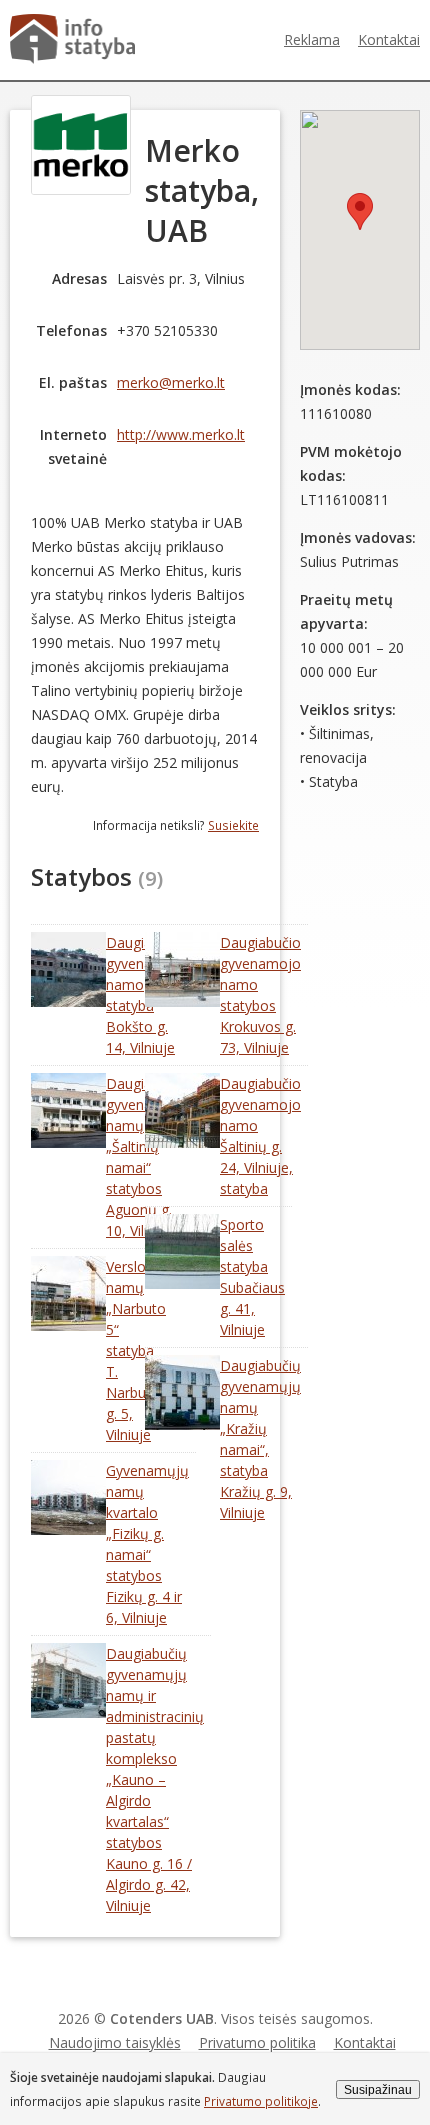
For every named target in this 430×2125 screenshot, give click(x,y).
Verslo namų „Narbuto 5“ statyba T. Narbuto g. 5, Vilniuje (136, 1350)
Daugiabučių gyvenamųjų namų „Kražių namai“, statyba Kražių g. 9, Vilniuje (260, 1439)
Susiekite (233, 825)
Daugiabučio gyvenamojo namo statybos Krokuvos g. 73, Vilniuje (260, 995)
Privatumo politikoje (261, 2101)
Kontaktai (389, 39)
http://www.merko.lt (181, 434)
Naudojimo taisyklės (115, 2042)
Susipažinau (378, 2089)
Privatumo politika (257, 2042)
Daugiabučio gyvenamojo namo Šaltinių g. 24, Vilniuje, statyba (260, 1136)
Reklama (312, 39)
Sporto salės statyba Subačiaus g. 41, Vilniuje (252, 1277)
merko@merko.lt (171, 382)
